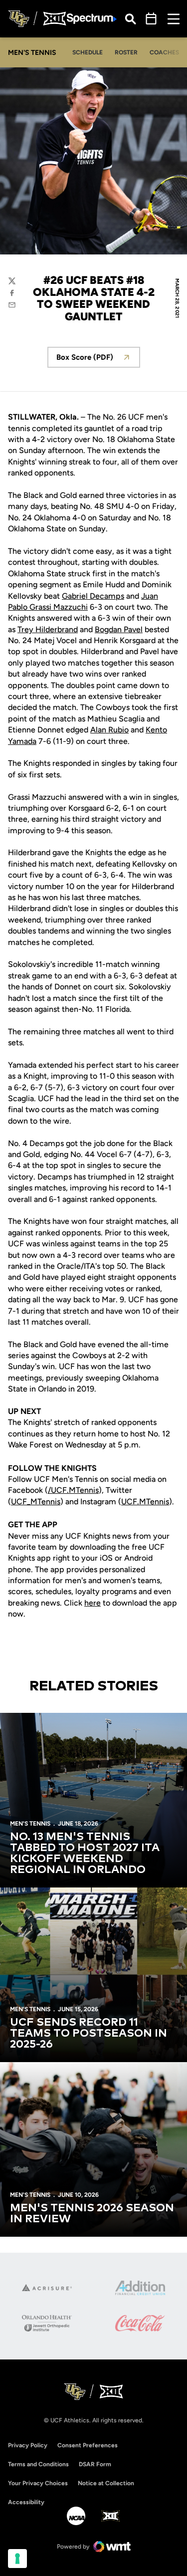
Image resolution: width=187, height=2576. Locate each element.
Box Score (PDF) (98, 360)
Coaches (164, 52)
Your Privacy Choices (38, 2483)
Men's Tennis (30, 1824)
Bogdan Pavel (119, 629)
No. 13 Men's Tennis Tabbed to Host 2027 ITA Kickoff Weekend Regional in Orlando (85, 1854)
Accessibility (26, 2502)
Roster (126, 52)
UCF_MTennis (36, 1502)
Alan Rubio (109, 730)
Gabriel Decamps (93, 596)
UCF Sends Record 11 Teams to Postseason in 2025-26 (89, 2034)
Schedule (88, 52)
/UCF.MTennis (73, 1490)
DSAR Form (95, 2464)
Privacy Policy (28, 2445)
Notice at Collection (106, 2483)
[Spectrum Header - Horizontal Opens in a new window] (92, 19)
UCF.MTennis (145, 1502)
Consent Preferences (88, 2445)
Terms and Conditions (38, 2464)
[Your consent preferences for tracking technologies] (17, 2559)
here (93, 1603)
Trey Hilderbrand (48, 629)
